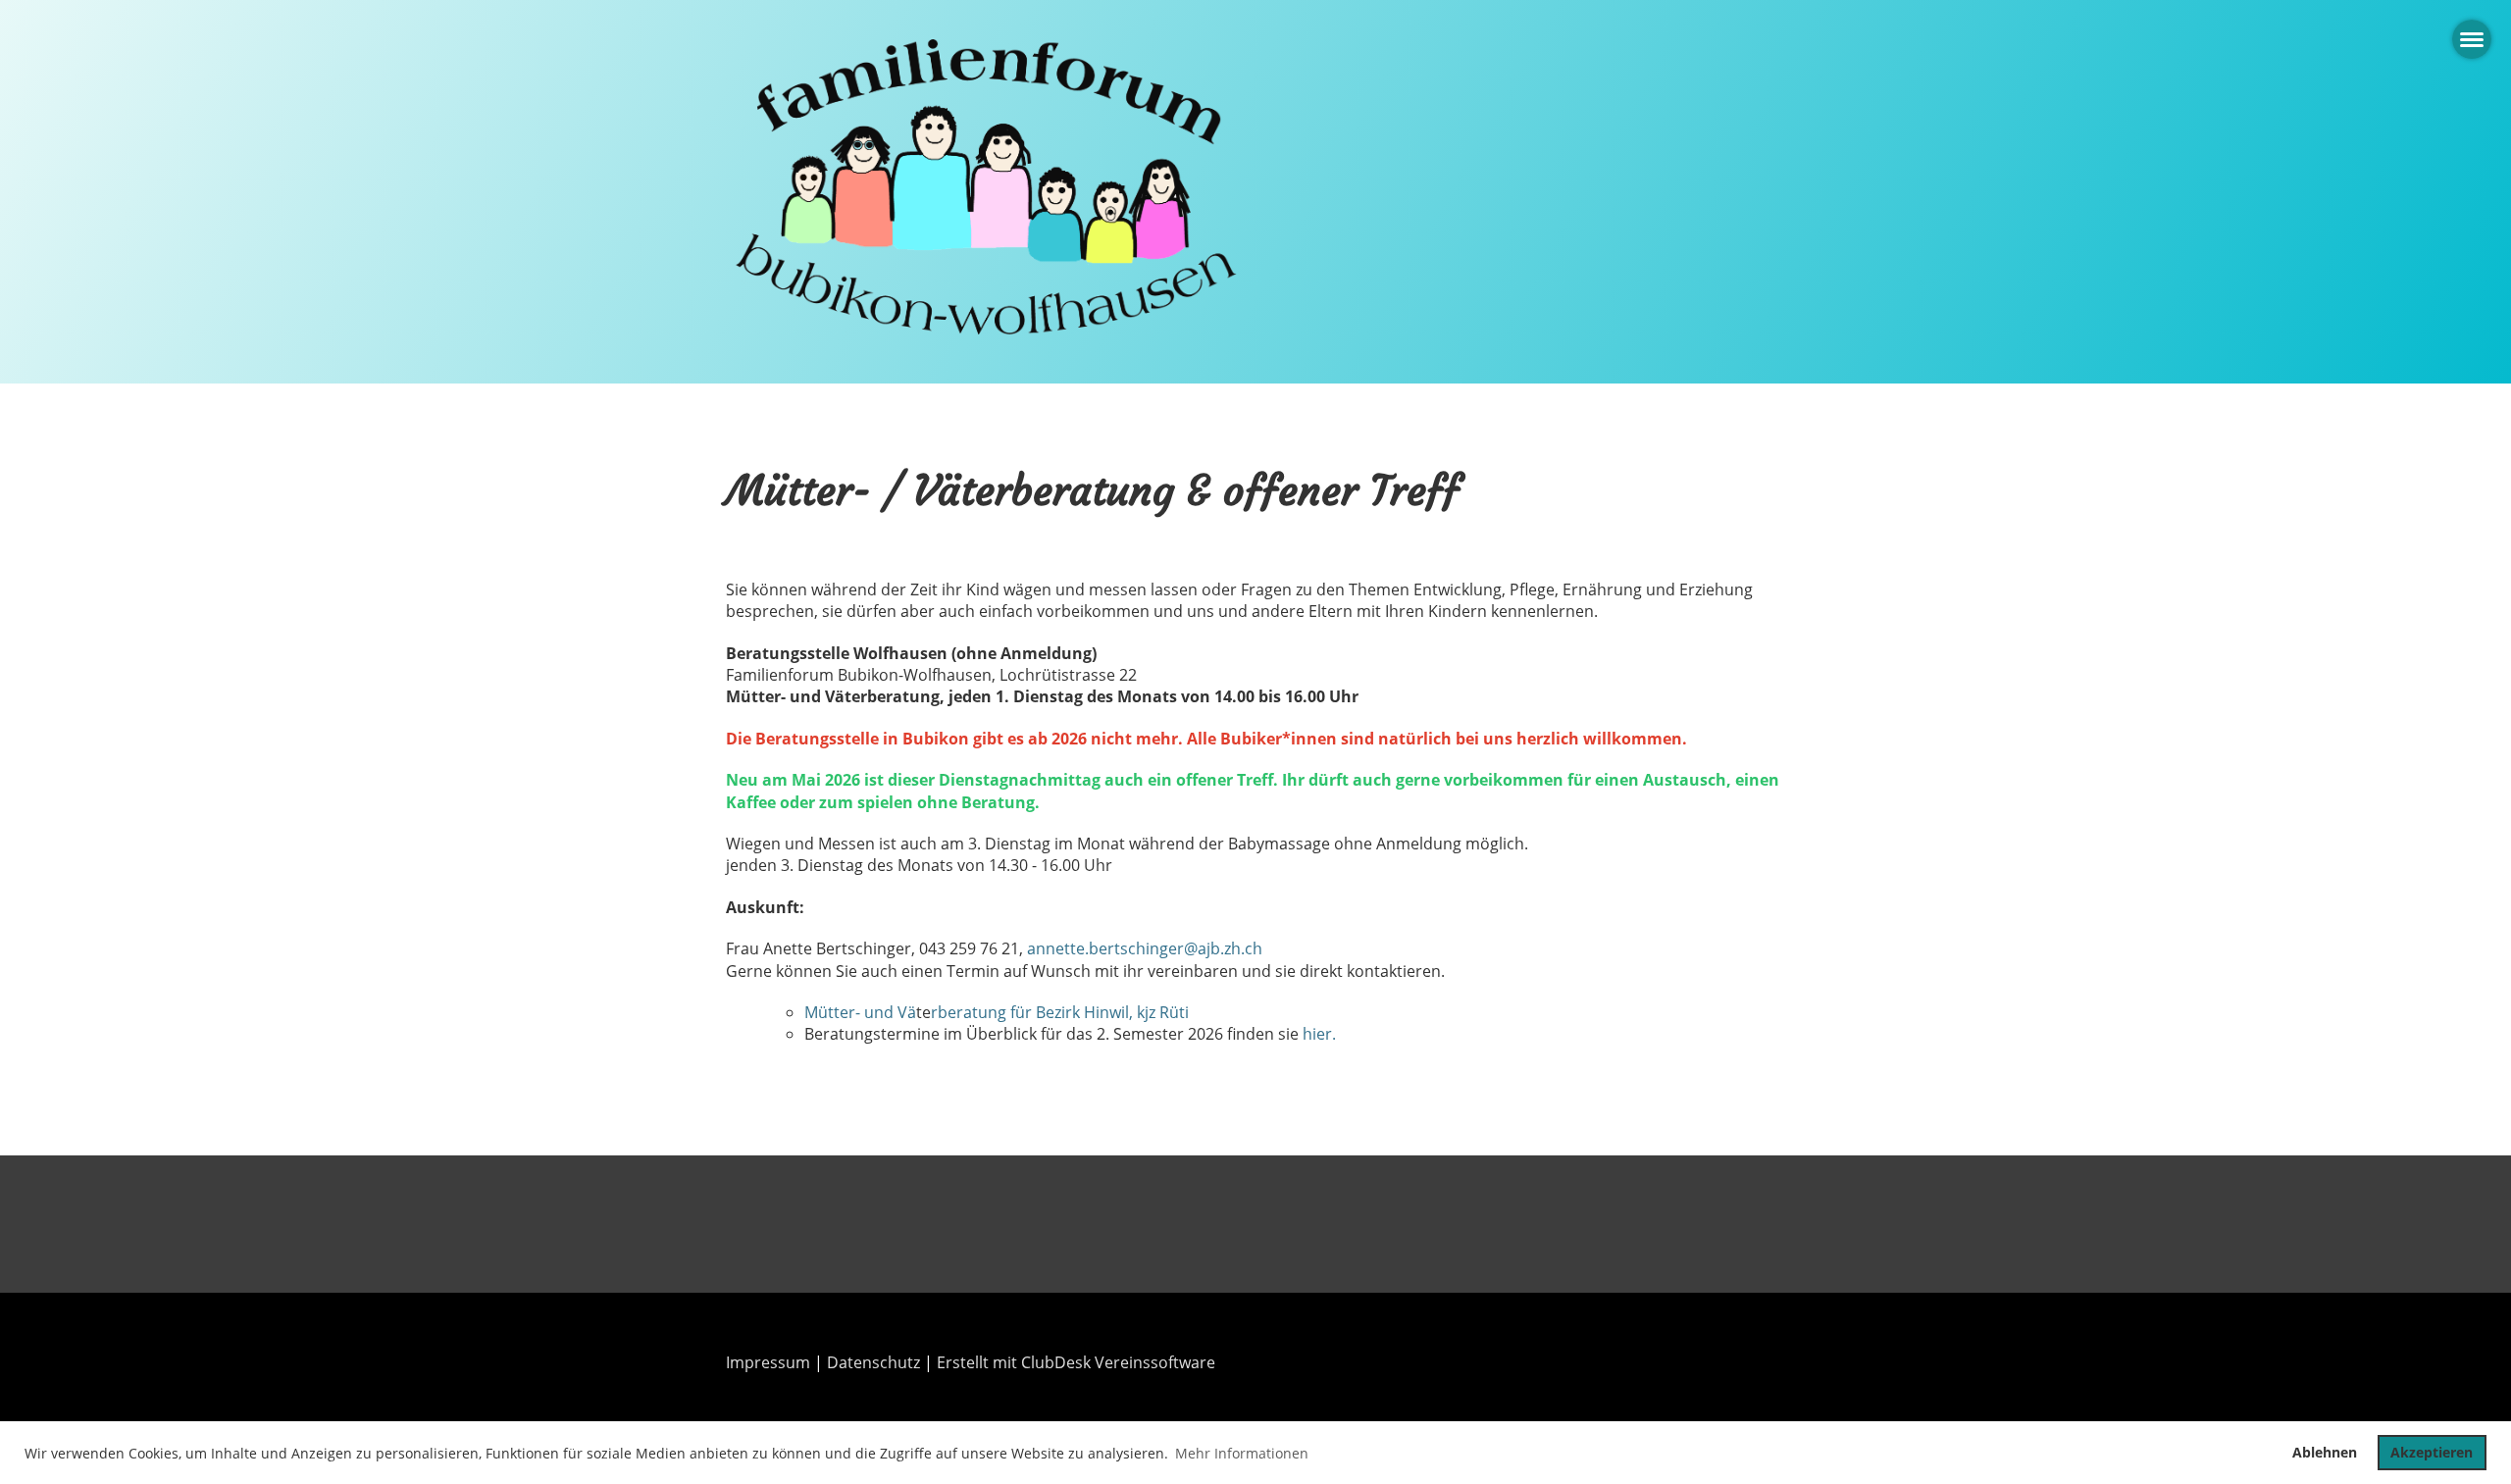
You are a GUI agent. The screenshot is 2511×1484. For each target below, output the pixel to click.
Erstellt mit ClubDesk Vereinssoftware (1076, 1362)
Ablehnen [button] (2325, 1452)
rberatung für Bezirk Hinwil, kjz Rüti (1060, 1012)
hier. (1319, 1034)
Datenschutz (873, 1362)
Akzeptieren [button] (2432, 1452)
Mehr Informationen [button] (1242, 1453)
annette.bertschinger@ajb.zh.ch (1145, 948)
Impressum (768, 1362)
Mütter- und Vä (860, 1012)
